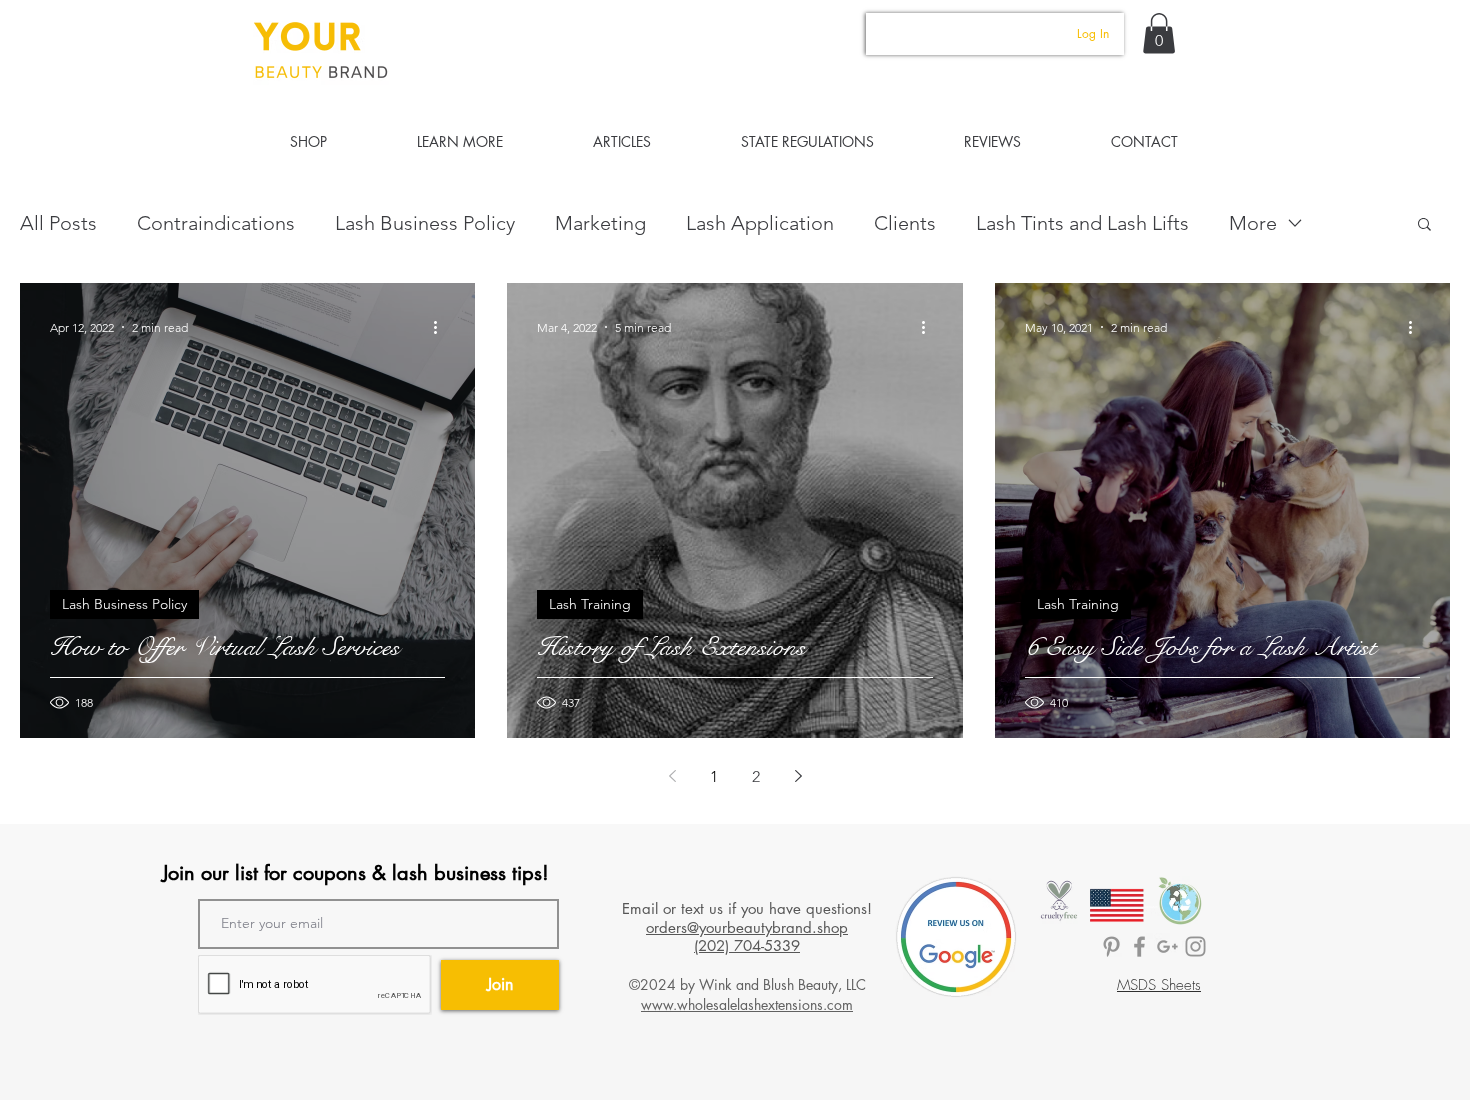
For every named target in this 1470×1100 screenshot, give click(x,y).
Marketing (600, 223)
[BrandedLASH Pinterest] (1111, 946)
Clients (905, 223)
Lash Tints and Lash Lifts (1082, 223)
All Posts (58, 223)
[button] (1159, 33)
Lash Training (590, 604)
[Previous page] (672, 776)
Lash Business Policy (425, 223)
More (1253, 223)
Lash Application (760, 223)
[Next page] (798, 776)
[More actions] (442, 327)
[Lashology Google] (1167, 946)
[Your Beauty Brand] (1195, 946)
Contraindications (216, 223)
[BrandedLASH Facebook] (1139, 946)
